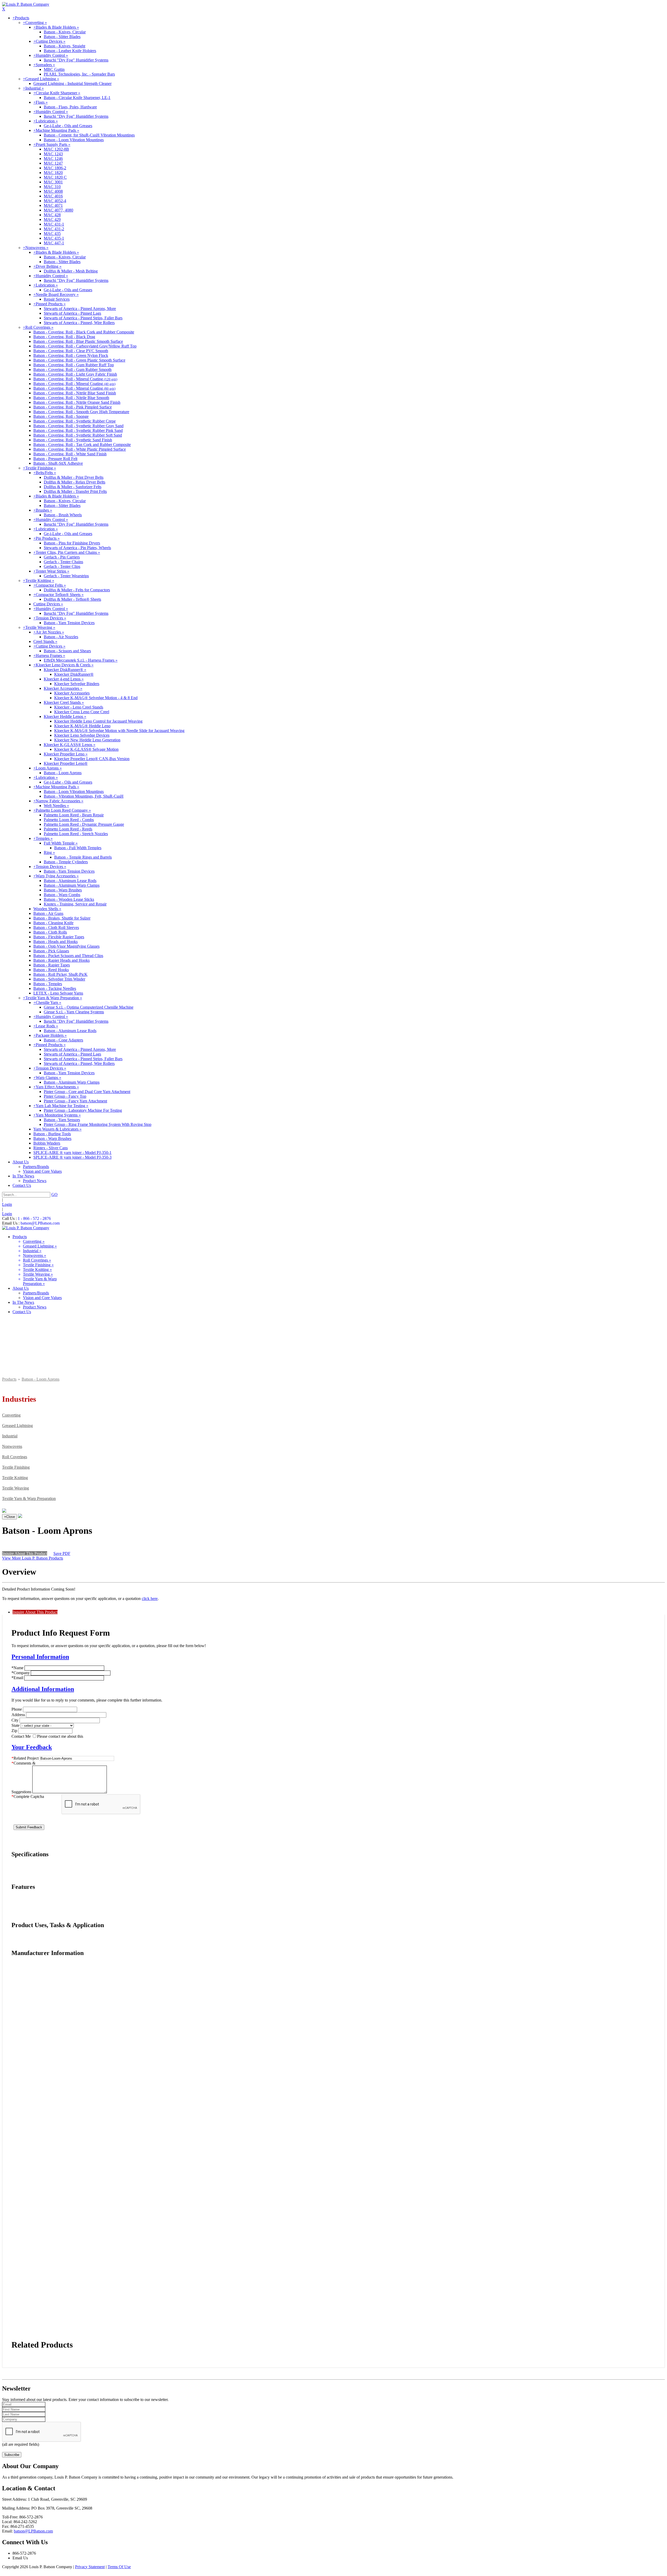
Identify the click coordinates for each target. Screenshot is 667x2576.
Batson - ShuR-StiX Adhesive (58, 463)
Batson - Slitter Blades (62, 37)
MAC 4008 (53, 191)
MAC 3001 (53, 182)
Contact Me (21, 1736)
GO (54, 1194)
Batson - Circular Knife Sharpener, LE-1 (77, 98)
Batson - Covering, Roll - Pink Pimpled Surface (73, 407)
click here (150, 1599)
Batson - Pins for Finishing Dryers (72, 543)
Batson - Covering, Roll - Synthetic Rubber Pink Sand (78, 430)
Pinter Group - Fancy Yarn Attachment (75, 1101)
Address (18, 1715)
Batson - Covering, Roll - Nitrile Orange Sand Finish (77, 402)
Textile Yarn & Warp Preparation (29, 1498)
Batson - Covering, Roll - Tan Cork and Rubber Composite (82, 445)
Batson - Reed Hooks (51, 970)
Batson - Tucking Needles (55, 988)
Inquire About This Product (25, 1553)
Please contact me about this (60, 1736)
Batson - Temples (48, 984)
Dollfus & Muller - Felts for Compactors (77, 590)
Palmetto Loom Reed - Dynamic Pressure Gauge (84, 824)
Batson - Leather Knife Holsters (70, 51)
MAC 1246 (53, 159)
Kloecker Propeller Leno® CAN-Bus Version (92, 759)
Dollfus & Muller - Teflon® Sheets (72, 599)
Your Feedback (32, 1747)
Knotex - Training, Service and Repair (75, 904)
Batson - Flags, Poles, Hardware (70, 107)
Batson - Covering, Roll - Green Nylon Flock (71, 355)
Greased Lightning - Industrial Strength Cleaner (72, 83)
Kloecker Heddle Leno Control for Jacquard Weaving (98, 721)
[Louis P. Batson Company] (26, 4)
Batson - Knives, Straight (64, 46)
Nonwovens (12, 1446)
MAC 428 (52, 215)
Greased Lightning (17, 1426)
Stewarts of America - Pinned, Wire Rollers (79, 323)
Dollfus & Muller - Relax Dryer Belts (75, 482)
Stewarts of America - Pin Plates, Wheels (77, 548)
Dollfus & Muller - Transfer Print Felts (75, 491)
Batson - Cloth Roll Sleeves (56, 927)
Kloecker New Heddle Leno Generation (87, 740)
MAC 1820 (53, 173)
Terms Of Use (119, 2567)
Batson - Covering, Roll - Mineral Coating (75, 379)
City (15, 1720)
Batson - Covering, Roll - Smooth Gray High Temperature (81, 412)
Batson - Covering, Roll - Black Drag (64, 337)
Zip (14, 1731)
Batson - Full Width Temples (78, 848)
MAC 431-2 (54, 229)
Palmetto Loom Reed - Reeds (68, 829)
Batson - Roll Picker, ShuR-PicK (60, 974)
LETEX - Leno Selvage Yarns (58, 993)
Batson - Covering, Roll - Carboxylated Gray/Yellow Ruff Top (85, 346)
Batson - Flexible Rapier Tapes (59, 937)
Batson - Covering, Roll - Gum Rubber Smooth (72, 370)
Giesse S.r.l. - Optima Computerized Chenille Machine (89, 1007)
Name (17, 1668)
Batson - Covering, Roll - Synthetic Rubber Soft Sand (78, 435)
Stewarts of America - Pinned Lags (72, 313)
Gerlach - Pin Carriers (62, 557)
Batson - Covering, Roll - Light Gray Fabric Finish (75, 374)
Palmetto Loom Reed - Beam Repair (74, 815)
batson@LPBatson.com (40, 1223)
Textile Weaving (16, 1488)
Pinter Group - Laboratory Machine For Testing (83, 1110)
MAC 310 (52, 187)
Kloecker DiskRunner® (74, 674)
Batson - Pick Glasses (51, 951)
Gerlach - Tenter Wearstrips (66, 576)
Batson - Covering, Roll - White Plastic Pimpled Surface (80, 449)
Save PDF (62, 1553)
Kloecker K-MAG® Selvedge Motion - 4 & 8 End (96, 698)
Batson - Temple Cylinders (66, 862)
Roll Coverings (15, 1457)
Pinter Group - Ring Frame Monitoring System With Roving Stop (98, 1124)
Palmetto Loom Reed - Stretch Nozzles (76, 834)
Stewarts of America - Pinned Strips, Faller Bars (83, 318)
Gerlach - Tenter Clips (62, 566)
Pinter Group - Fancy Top (65, 1096)
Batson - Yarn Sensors (62, 1120)
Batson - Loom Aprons (63, 773)
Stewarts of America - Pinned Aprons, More (80, 309)
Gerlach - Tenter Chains (63, 562)
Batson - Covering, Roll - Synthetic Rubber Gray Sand (78, 426)
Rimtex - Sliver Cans (51, 1148)
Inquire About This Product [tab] (35, 1612)
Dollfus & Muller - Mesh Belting (71, 271)
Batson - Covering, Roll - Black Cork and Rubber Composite (84, 332)
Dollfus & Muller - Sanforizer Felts (73, 487)
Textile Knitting (15, 1478)
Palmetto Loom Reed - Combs (69, 820)
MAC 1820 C (55, 177)
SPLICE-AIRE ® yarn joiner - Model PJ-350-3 (72, 1157)
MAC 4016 (53, 196)
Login (7, 1204)
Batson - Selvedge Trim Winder (59, 979)
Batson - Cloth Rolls (50, 932)
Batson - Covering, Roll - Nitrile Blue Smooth (71, 398)
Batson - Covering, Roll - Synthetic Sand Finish (73, 440)
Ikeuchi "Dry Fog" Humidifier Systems (76, 60)
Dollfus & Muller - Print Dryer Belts (74, 477)
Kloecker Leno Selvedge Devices (82, 735)
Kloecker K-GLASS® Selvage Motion (86, 749)
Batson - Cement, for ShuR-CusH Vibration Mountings (89, 135)
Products (9, 1379)
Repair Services (57, 299)
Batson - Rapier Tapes (52, 965)
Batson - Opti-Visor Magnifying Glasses (66, 946)
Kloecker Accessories (72, 693)
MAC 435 (52, 234)
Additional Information (43, 1689)
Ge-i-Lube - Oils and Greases (68, 126)
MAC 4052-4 (55, 201)
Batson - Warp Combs (62, 895)
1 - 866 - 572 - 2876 (34, 1218)
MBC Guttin (54, 69)
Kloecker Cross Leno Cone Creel (82, 712)
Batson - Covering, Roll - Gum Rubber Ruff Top (74, 365)
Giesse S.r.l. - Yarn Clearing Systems (74, 1012)
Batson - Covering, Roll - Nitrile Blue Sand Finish (75, 393)
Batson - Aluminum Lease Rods (70, 881)
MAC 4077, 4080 (58, 210)
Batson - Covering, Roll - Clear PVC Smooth (71, 351)
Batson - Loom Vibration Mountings (74, 140)
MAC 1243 (53, 154)
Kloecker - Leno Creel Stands (79, 707)
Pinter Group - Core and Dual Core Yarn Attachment (87, 1092)
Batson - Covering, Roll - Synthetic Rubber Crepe (75, 421)
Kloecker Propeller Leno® (66, 763)
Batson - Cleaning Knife (53, 923)
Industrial (10, 1436)
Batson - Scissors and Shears (67, 651)
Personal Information (40, 1657)
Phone (17, 1709)
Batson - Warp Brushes (63, 890)
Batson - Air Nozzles (61, 637)
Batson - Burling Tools (52, 1134)
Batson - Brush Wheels (63, 515)
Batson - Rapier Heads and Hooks (61, 960)
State (16, 1725)
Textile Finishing (16, 1467)
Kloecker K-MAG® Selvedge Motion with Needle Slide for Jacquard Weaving (119, 731)
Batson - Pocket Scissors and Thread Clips (68, 956)
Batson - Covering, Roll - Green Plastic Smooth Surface (79, 360)
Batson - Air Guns (48, 913)
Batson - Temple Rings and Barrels (83, 857)
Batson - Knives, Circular (65, 32)
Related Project (25, 1758)
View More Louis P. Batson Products (33, 1558)
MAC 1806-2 (55, 168)
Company (21, 1673)
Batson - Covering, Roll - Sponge (61, 416)
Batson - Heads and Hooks (55, 942)
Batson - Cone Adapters (63, 1040)
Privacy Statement (90, 2567)
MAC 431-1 (54, 224)
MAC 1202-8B (56, 149)
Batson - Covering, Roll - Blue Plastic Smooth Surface (78, 341)
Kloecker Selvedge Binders (77, 684)
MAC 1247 (53, 163)
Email (17, 1678)
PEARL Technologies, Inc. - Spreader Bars (79, 74)
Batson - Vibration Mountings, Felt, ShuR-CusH (84, 796)
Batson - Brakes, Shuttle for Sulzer (62, 918)
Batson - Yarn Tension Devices (69, 623)
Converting (11, 1415)
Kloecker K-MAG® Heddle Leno (82, 726)
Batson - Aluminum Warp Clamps (72, 885)
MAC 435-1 (54, 238)
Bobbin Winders (47, 1143)
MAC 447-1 (54, 243)
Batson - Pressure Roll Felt (55, 459)
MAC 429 (52, 219)
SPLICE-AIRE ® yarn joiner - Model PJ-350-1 (72, 1153)
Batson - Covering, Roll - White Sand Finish (70, 454)
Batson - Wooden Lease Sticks (69, 899)
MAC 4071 (53, 205)
